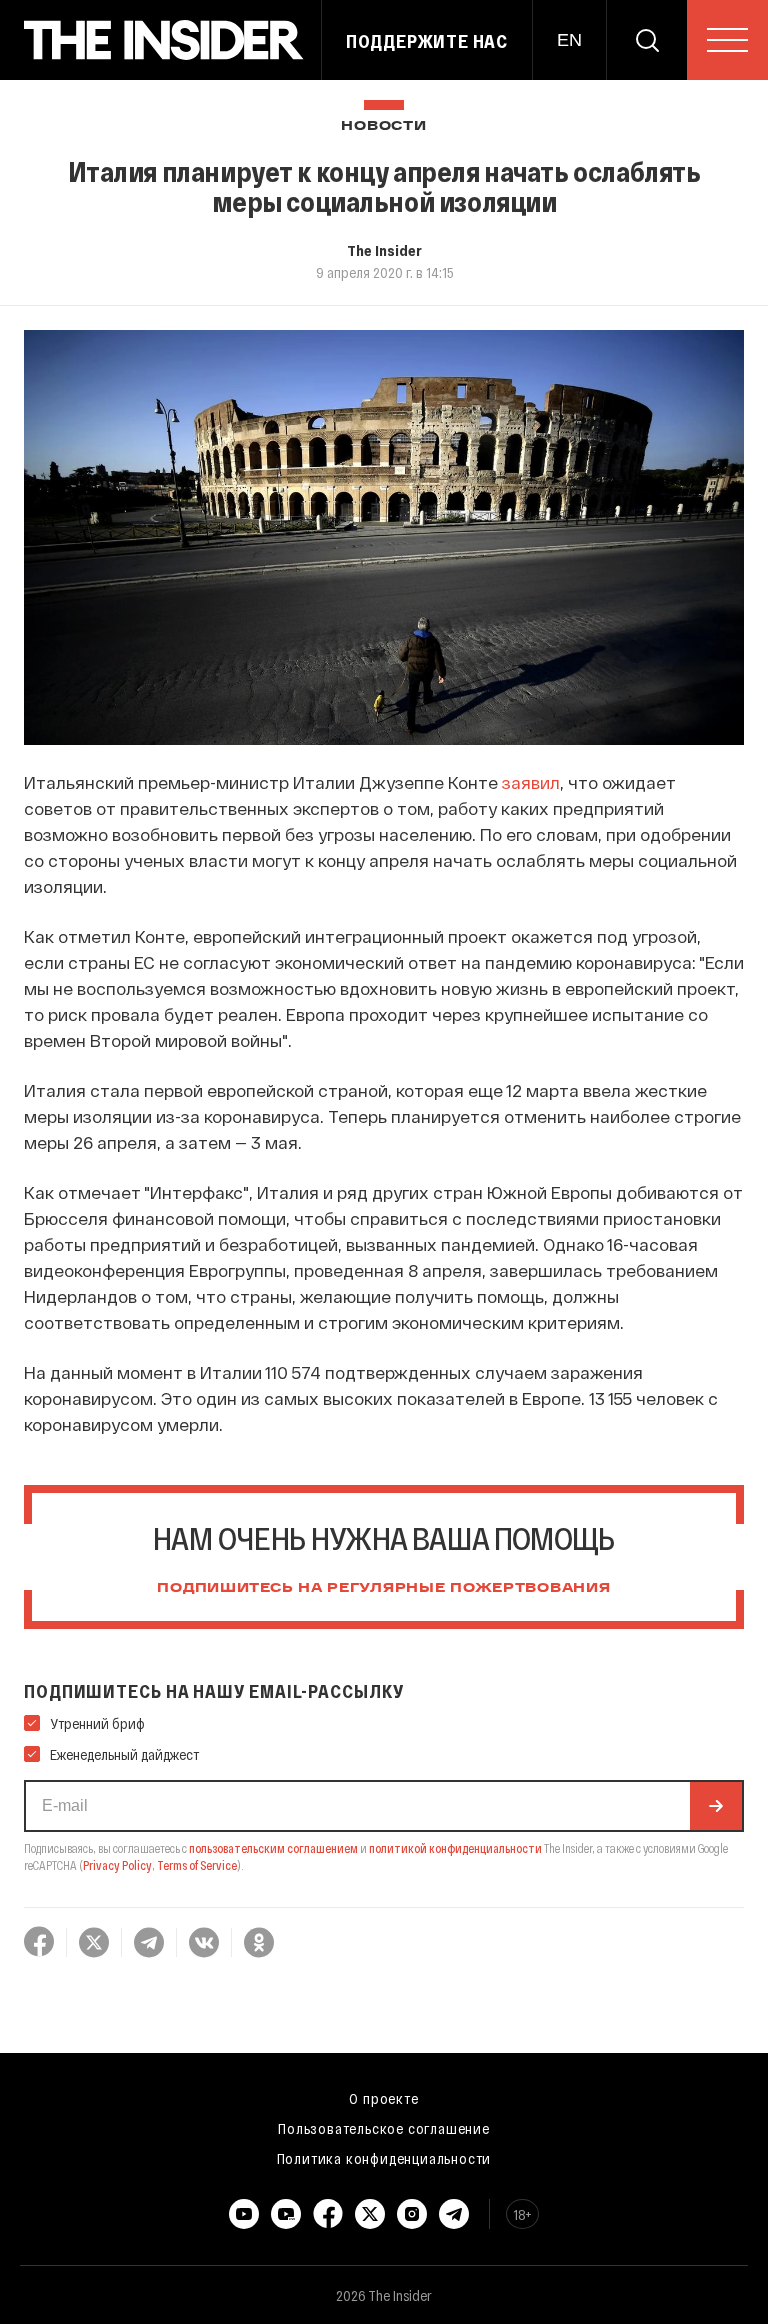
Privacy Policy (117, 1865)
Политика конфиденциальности (384, 2158)
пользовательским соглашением (273, 1848)
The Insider (384, 250)
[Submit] (716, 1806)
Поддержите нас (427, 41)
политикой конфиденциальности (455, 1848)
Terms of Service (197, 1865)
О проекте (383, 2098)
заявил (531, 782)
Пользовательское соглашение (384, 2128)
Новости (383, 126)
